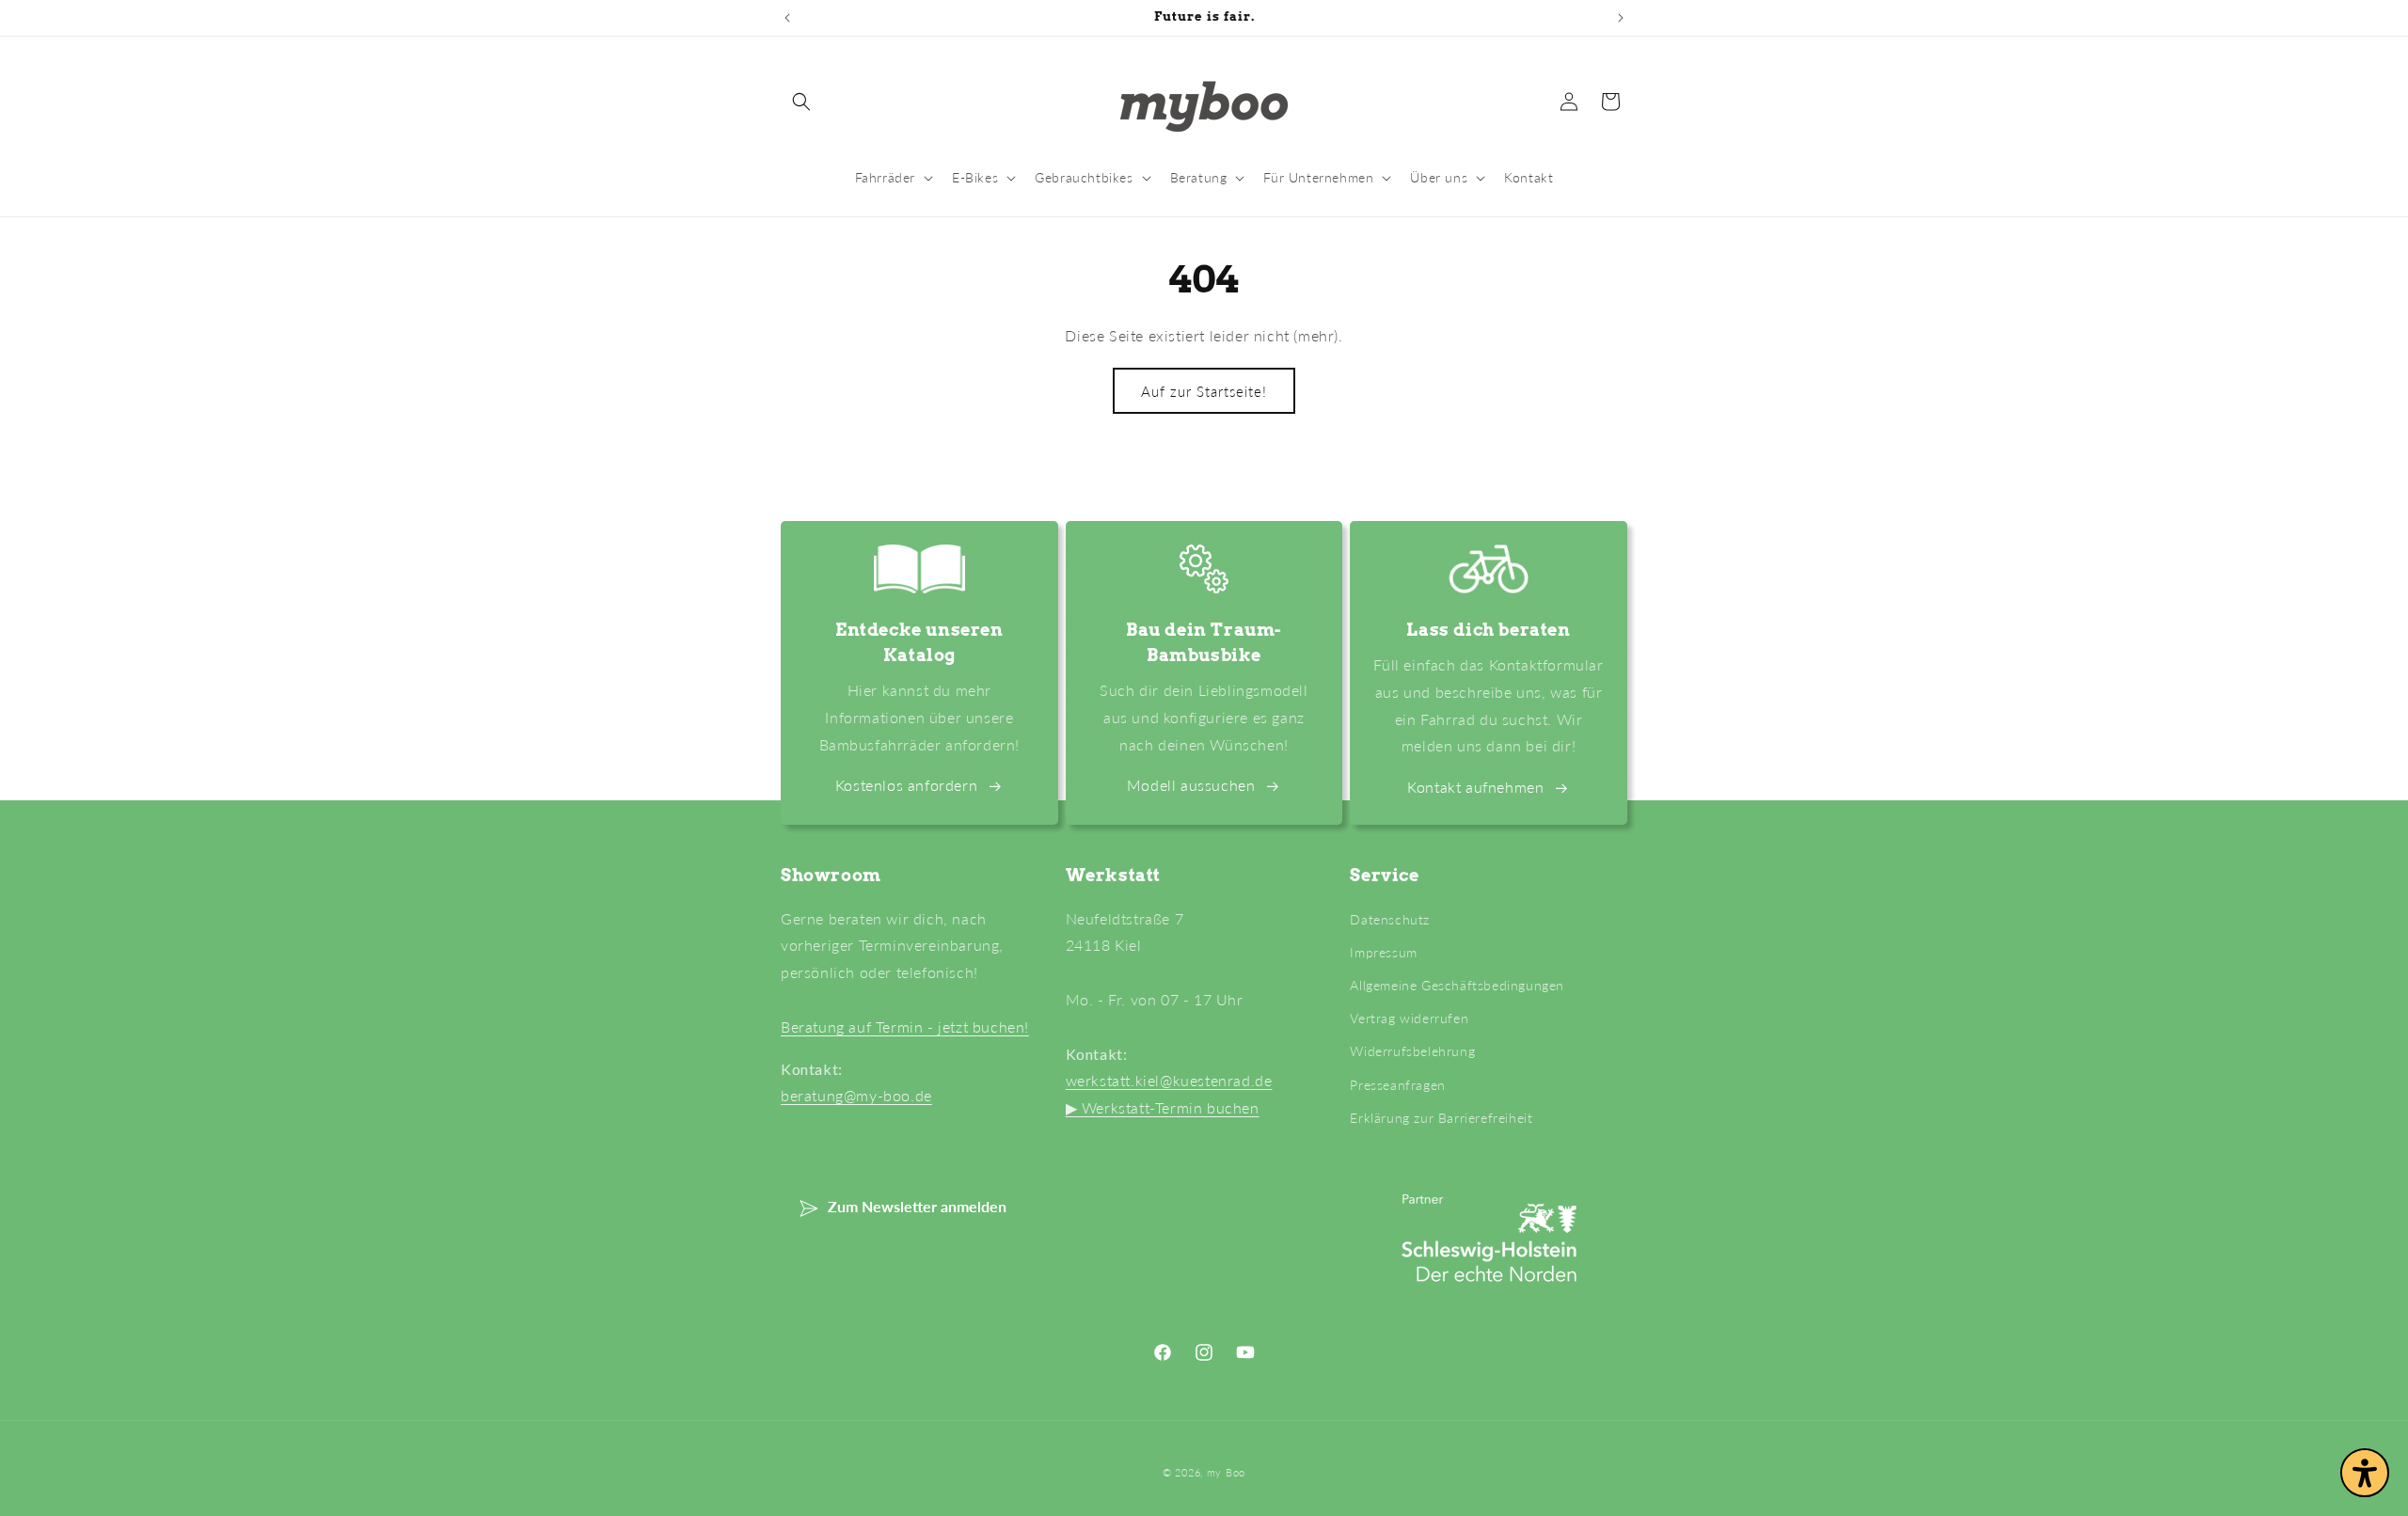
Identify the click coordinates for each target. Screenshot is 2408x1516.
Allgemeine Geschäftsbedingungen (1457, 985)
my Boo (1226, 1472)
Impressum (1383, 952)
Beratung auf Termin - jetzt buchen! (905, 1026)
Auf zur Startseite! (1204, 391)
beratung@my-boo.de (856, 1095)
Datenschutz (1390, 919)
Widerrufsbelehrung (1412, 1051)
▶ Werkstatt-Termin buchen (1163, 1107)
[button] (801, 102)
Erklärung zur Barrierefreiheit (1441, 1118)
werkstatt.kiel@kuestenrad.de (1169, 1080)
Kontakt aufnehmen (1475, 787)
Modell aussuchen (1191, 785)
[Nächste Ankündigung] (1621, 18)
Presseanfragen (1397, 1085)
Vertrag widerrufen (1409, 1018)
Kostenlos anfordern (906, 785)
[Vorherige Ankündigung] (787, 18)
